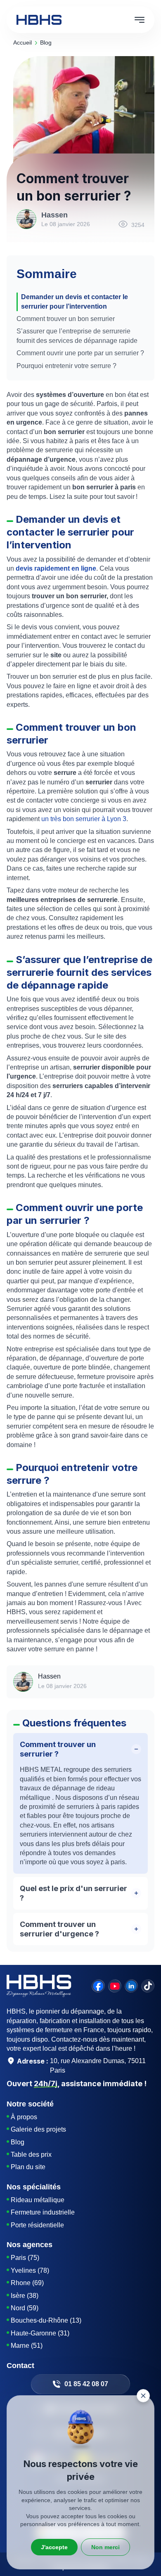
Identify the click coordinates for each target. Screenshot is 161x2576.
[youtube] (115, 1986)
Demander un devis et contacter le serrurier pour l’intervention (75, 301)
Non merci (105, 2547)
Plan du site (28, 2167)
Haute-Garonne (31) (40, 2333)
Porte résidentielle (37, 2225)
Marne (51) (27, 2346)
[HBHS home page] (39, 20)
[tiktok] (148, 1986)
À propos (24, 2117)
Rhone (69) (27, 2283)
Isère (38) (25, 2296)
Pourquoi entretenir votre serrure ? (67, 366)
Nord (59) (25, 2308)
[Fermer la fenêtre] (143, 2396)
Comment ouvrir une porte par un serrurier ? (80, 353)
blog (46, 43)
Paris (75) (25, 2258)
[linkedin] (131, 1986)
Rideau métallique (38, 2200)
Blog (18, 2142)
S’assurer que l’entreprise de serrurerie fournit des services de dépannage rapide (77, 336)
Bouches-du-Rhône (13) (46, 2320)
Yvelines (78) (30, 2270)
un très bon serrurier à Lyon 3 (84, 819)
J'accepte (54, 2547)
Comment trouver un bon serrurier (66, 319)
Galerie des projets (38, 2129)
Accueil (22, 43)
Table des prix (31, 2155)
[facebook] (98, 1986)
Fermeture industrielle (43, 2212)
